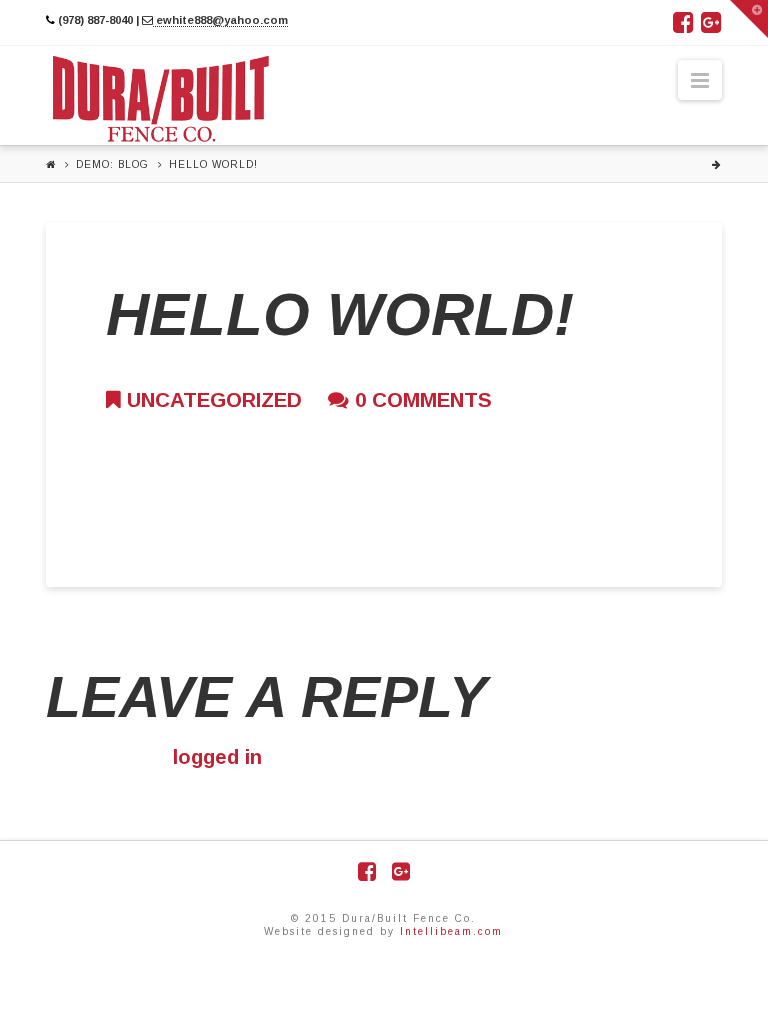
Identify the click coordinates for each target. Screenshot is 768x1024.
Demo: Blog (112, 164)
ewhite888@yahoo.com (220, 20)
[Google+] (711, 22)
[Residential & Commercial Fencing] (161, 99)
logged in (217, 757)
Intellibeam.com (451, 931)
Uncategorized (211, 399)
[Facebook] (683, 22)
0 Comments (420, 399)
